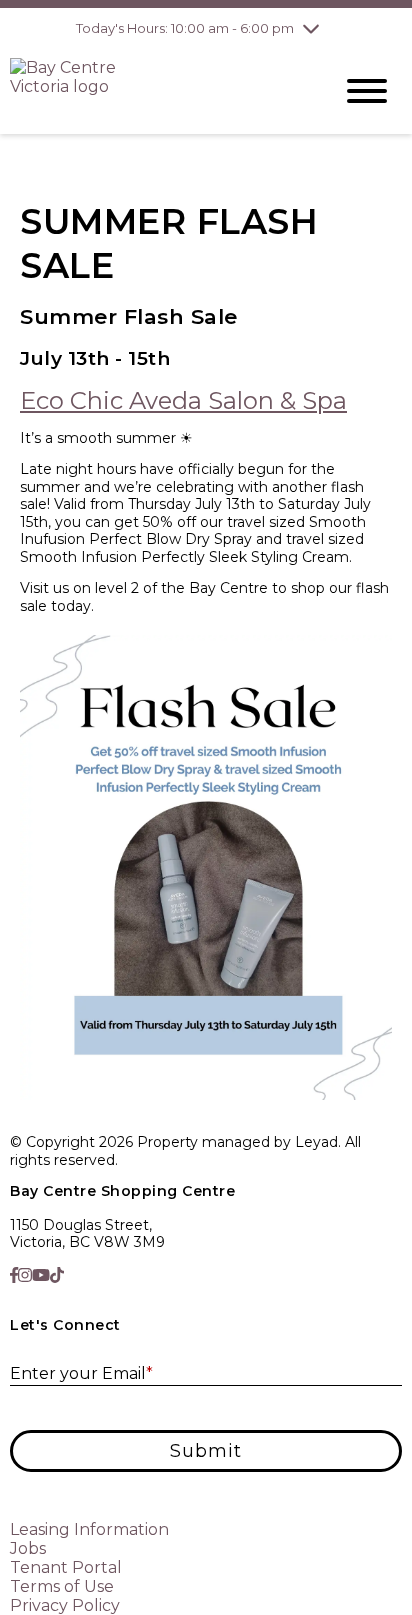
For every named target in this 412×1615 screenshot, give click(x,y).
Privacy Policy (65, 1605)
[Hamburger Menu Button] (367, 91)
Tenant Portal (66, 1567)
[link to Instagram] (25, 1275)
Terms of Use (62, 1586)
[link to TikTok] (57, 1275)
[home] (156, 91)
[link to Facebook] (14, 1275)
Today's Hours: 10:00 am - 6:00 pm (185, 28)
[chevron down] (311, 28)
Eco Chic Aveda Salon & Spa (183, 400)
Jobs (28, 1548)
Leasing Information (89, 1529)
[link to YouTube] (41, 1275)
